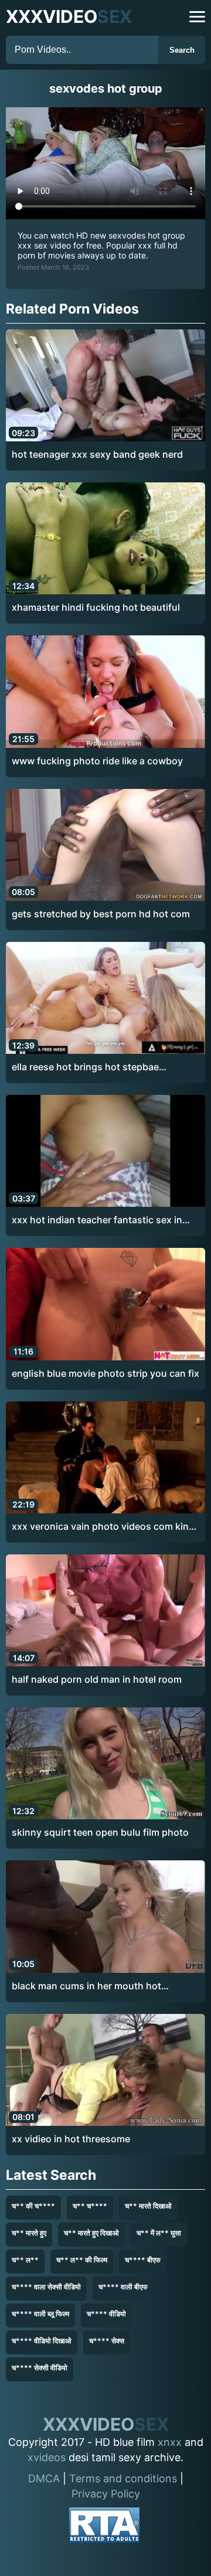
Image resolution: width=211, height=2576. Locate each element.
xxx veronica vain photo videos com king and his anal (103, 1527)
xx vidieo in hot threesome (71, 2139)
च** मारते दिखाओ (148, 2206)
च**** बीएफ (143, 2260)
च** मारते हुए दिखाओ (91, 2233)
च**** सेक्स (107, 2341)
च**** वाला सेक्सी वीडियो (46, 2287)
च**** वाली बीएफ (123, 2287)
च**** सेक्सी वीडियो (40, 2368)
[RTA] (104, 2527)
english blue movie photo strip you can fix (105, 1373)
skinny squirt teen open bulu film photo (100, 1832)
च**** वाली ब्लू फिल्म (40, 2314)
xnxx (170, 2442)
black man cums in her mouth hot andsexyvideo (86, 1986)
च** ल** (25, 2260)
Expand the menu (197, 17)
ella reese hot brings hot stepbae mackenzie (85, 1067)
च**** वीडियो (106, 2314)
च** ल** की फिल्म (82, 2260)
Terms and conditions (123, 2478)
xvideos (47, 2457)
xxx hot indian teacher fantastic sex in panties (97, 1220)
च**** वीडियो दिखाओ (42, 2341)
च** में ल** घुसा (159, 2233)
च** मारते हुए (29, 2233)
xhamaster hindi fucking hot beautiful (96, 607)
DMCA (44, 2478)
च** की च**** (33, 2206)
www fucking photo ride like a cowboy (97, 761)
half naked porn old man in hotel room (97, 1679)
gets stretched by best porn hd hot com (101, 914)
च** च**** (90, 2206)
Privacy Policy (106, 2494)
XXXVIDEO (69, 16)
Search (182, 50)
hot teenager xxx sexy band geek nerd (97, 454)
